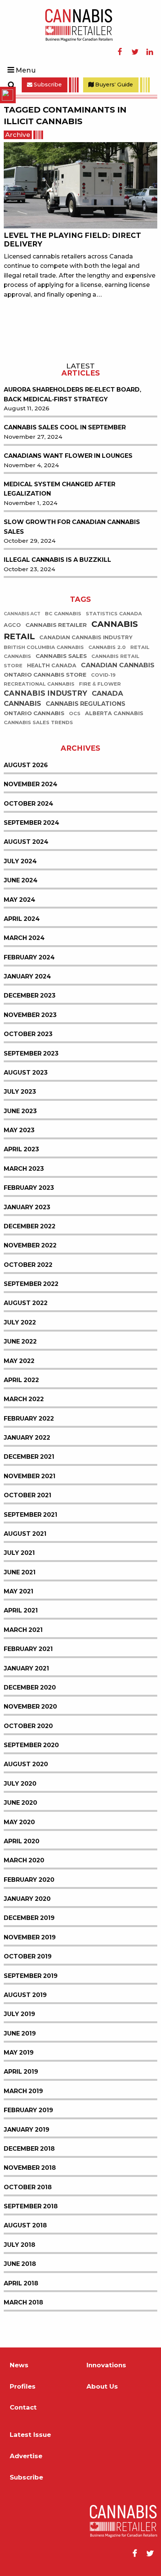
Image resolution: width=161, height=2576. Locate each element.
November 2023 (30, 1015)
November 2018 (30, 2168)
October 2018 (28, 2187)
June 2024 (21, 880)
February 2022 (29, 1419)
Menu (26, 70)
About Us (102, 2387)
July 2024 (20, 861)
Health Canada (52, 665)
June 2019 (20, 2033)
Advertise (26, 2456)
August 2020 (26, 1764)
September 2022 (31, 1284)
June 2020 (20, 1803)
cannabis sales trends (38, 722)
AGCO (12, 625)
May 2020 (19, 1822)
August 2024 (26, 842)
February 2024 (29, 957)
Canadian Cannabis (118, 665)
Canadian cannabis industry (86, 637)
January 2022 (27, 1438)
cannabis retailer (56, 625)
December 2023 (30, 996)
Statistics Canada (114, 614)
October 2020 (28, 1726)
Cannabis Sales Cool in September (65, 427)
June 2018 (20, 2264)
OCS (75, 713)
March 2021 (23, 1630)
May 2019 (19, 2053)
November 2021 (30, 1476)
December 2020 (30, 1687)
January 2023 (27, 1207)
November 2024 (31, 784)
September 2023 (31, 1053)
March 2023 (24, 1169)
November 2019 (30, 1937)
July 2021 (19, 1553)
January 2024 (27, 976)
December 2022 (30, 1226)
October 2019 (28, 1956)
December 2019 (29, 1918)
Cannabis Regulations (86, 704)
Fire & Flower (100, 684)
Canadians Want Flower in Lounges (68, 456)
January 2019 (27, 2130)
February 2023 (29, 1188)
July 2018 (19, 2245)
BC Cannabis (63, 614)
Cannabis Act (22, 614)
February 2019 (28, 2110)
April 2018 (21, 2283)
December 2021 (29, 1457)
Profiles (23, 2387)
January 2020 (27, 1899)
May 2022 (19, 1361)
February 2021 (28, 1649)
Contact (23, 2407)
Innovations (106, 2365)
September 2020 (31, 1745)
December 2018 (29, 2149)
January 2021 (26, 1668)
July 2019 (19, 2014)
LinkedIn (150, 52)
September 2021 (31, 1515)
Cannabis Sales (61, 656)
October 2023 (28, 1034)
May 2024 (19, 900)
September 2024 (31, 823)
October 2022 (28, 1265)
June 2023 (20, 1111)
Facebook (120, 52)
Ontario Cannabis (34, 713)
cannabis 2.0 (107, 647)
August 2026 (26, 765)
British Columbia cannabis (44, 647)
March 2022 (24, 1399)
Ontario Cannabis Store (45, 675)
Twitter (135, 52)
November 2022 (30, 1245)
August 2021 (25, 1534)
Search (11, 85)
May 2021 (19, 1591)
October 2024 (28, 804)
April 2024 (22, 919)
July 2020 (20, 1784)
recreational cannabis (39, 684)
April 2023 (21, 1149)
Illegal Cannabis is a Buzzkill (57, 560)
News (19, 2365)
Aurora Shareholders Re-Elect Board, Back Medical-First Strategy (72, 394)
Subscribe (47, 85)
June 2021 (20, 1572)
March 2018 (23, 2302)
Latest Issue (30, 2435)
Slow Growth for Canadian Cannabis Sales (72, 527)
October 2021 (28, 1495)
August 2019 (25, 1995)
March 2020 (24, 1860)
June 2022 (20, 1341)
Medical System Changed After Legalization (60, 489)
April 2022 (21, 1380)
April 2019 (21, 2072)
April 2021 (21, 1610)
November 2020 (30, 1707)
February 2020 (29, 1880)
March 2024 (24, 938)
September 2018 (31, 2206)
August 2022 (26, 1303)
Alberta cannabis (114, 713)
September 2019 (31, 1976)
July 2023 (20, 1092)
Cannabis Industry (45, 693)
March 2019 (23, 2091)
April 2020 (22, 1841)
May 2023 (19, 1130)
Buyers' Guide (113, 85)
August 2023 (26, 1073)
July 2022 (20, 1322)
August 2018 (25, 2225)
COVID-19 (103, 675)
